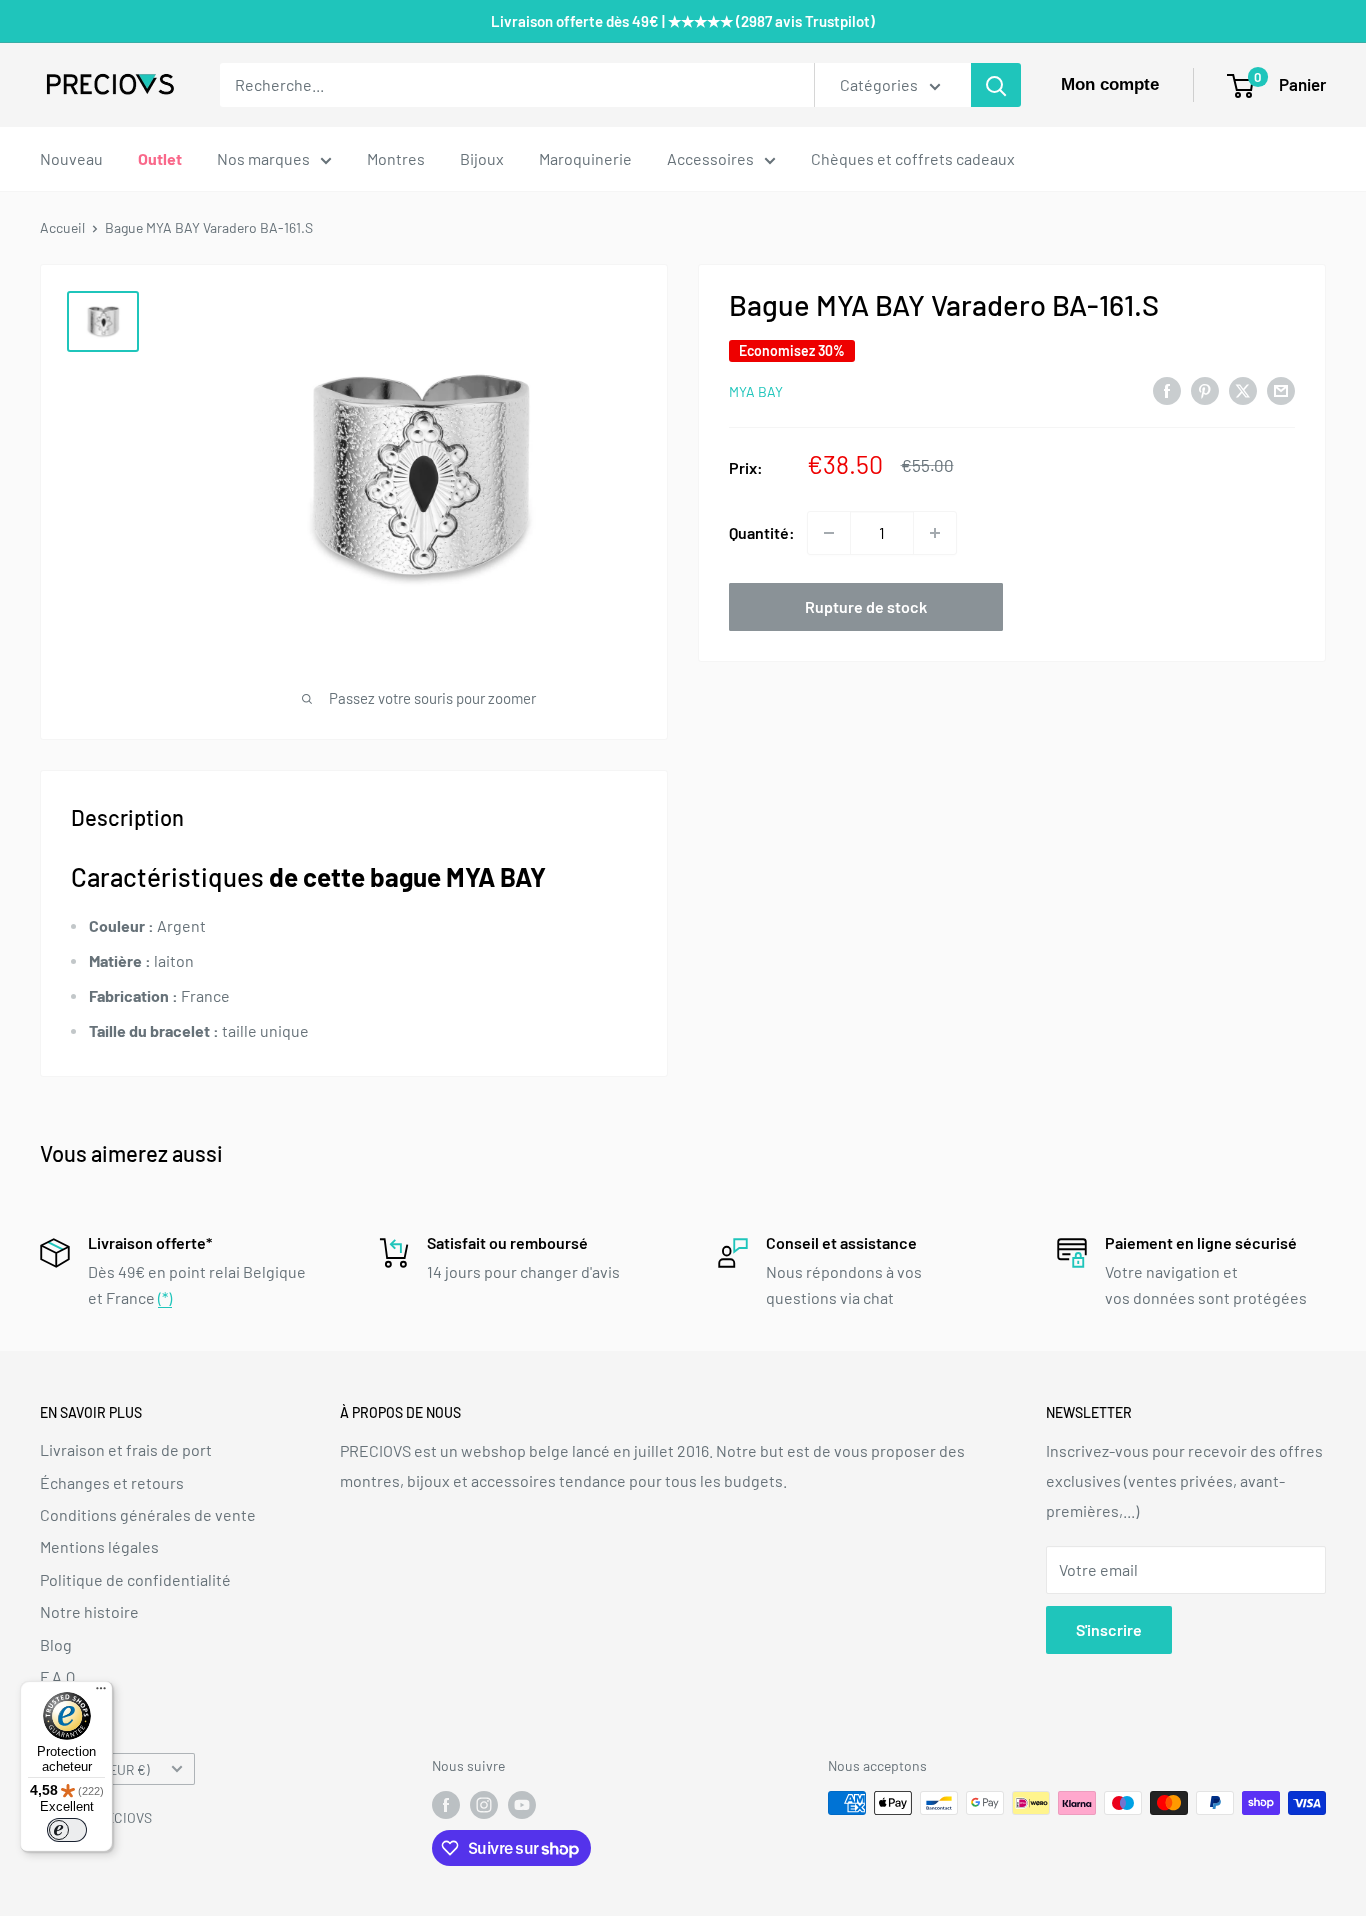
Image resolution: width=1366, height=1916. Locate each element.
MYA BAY (756, 391)
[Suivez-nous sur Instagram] (484, 1805)
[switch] (67, 1830)
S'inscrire (1109, 1629)
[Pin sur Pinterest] (1205, 389)
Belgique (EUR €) (100, 1769)
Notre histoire (89, 1611)
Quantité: (762, 532)
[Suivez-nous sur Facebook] (446, 1805)
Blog (56, 1644)
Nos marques (263, 158)
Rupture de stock (866, 606)
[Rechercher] (996, 85)
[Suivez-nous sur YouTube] (522, 1805)
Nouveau (71, 158)
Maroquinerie (585, 158)
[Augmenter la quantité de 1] (935, 533)
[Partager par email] (1281, 389)
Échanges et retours (112, 1482)
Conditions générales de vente (148, 1514)
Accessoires (710, 158)
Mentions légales (99, 1546)
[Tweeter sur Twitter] (1243, 389)
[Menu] (101, 1693)
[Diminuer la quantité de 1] (829, 533)
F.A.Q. (59, 1676)
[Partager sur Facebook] (1167, 389)
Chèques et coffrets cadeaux (913, 158)
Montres (396, 158)
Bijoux (482, 158)
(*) (165, 1297)
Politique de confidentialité (135, 1579)
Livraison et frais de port (126, 1449)
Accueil (62, 227)
